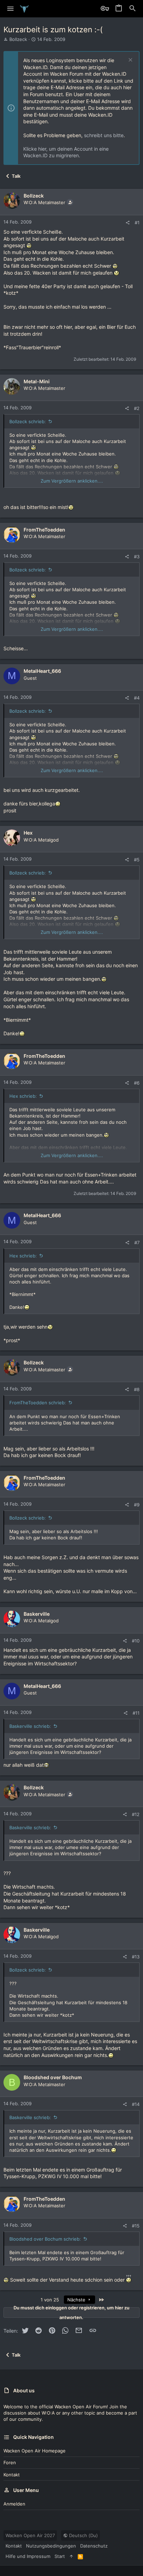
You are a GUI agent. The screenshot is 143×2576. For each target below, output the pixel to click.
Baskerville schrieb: (30, 1726)
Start (60, 2556)
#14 (136, 2104)
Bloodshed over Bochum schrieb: (45, 2239)
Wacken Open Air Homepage (35, 2451)
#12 (136, 1814)
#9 (137, 1505)
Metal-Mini (37, 381)
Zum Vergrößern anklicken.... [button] (72, 481)
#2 (137, 408)
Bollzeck (18, 39)
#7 (137, 1243)
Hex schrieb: (23, 1096)
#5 (137, 860)
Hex (28, 833)
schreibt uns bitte (104, 135)
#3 (137, 557)
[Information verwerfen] (130, 61)
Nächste (77, 2300)
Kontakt (12, 2475)
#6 (137, 1083)
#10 (136, 1641)
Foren (10, 2462)
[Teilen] (128, 223)
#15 (136, 2226)
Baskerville (37, 1614)
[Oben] (71, 2556)
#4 (137, 698)
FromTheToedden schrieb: (38, 1403)
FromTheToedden (44, 530)
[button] (11, 9)
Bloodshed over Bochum (53, 2077)
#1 (137, 223)
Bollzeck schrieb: (28, 421)
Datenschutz (94, 2546)
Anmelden (14, 2504)
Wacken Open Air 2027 (30, 2535)
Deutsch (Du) (83, 2535)
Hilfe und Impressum (28, 2556)
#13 (136, 1957)
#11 (136, 1713)
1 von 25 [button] (50, 2300)
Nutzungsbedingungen (51, 2546)
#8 (137, 1389)
